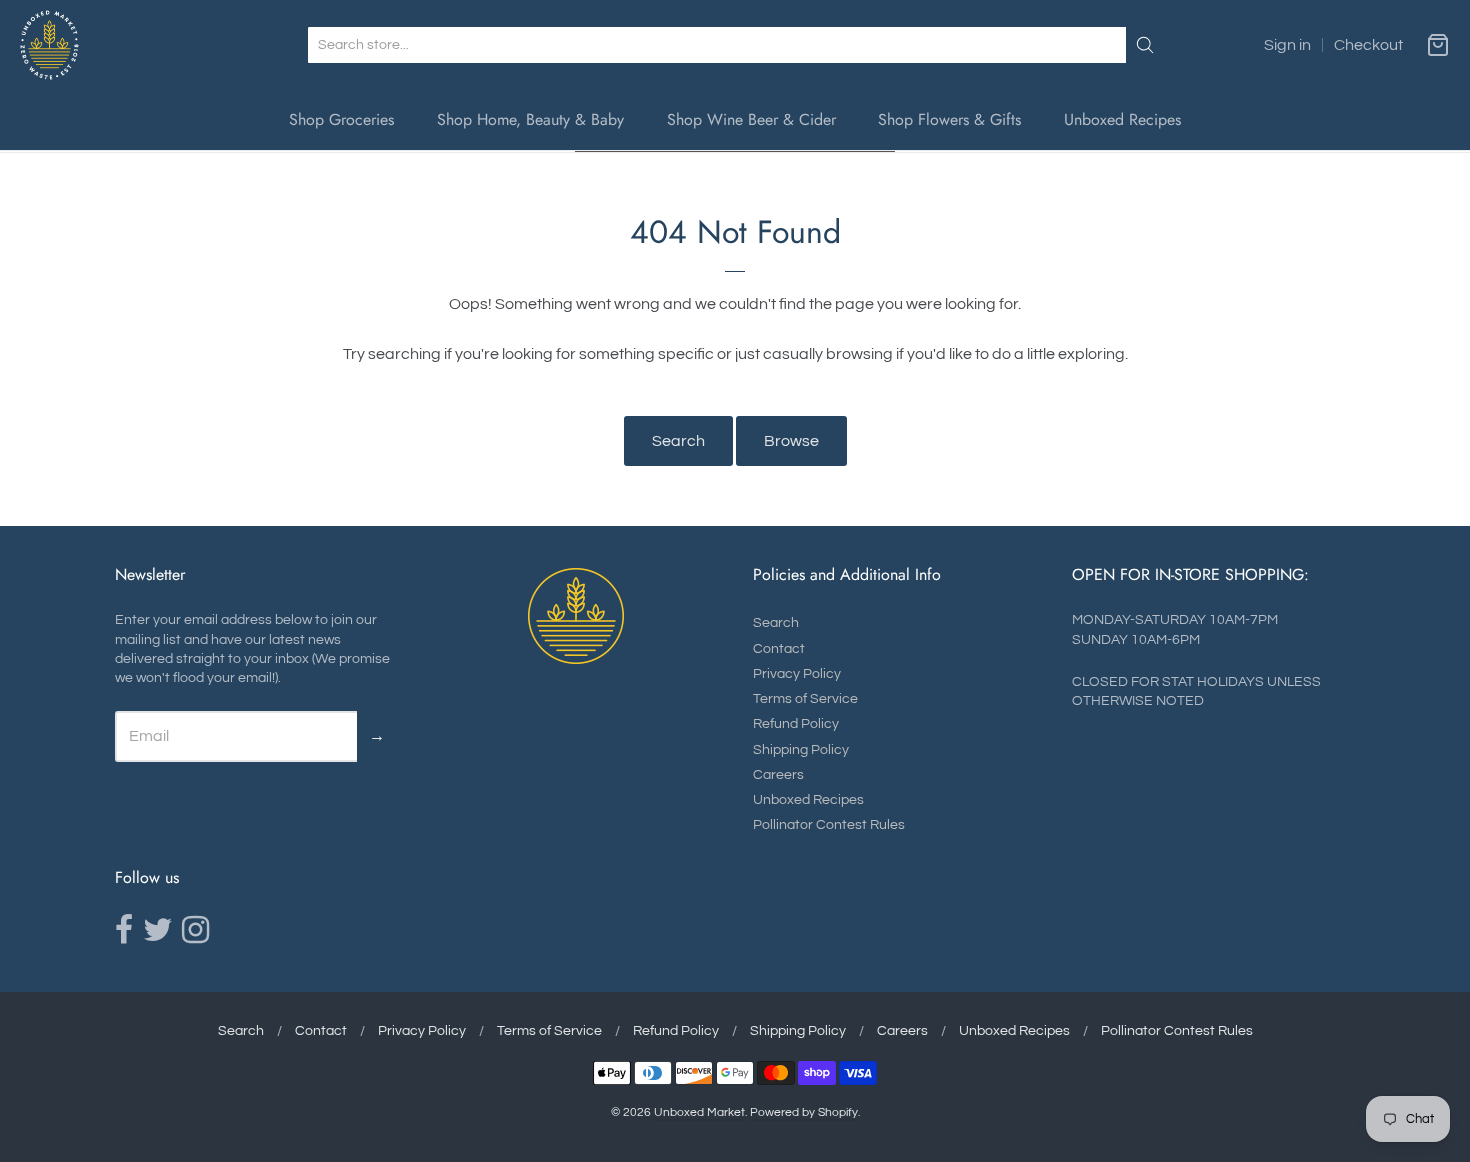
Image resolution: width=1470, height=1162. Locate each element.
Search (678, 441)
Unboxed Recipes (1122, 119)
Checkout (1368, 45)
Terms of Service (805, 699)
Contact (779, 649)
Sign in (1287, 45)
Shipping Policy (801, 750)
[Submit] (1145, 45)
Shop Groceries (341, 119)
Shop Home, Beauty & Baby (530, 119)
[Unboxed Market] (49, 45)
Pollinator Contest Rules (829, 825)
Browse (791, 441)
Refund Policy (796, 724)
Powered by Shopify (804, 1112)
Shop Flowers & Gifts (949, 119)
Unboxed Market (699, 1112)
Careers (778, 775)
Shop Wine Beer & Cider (751, 119)
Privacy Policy (797, 674)
